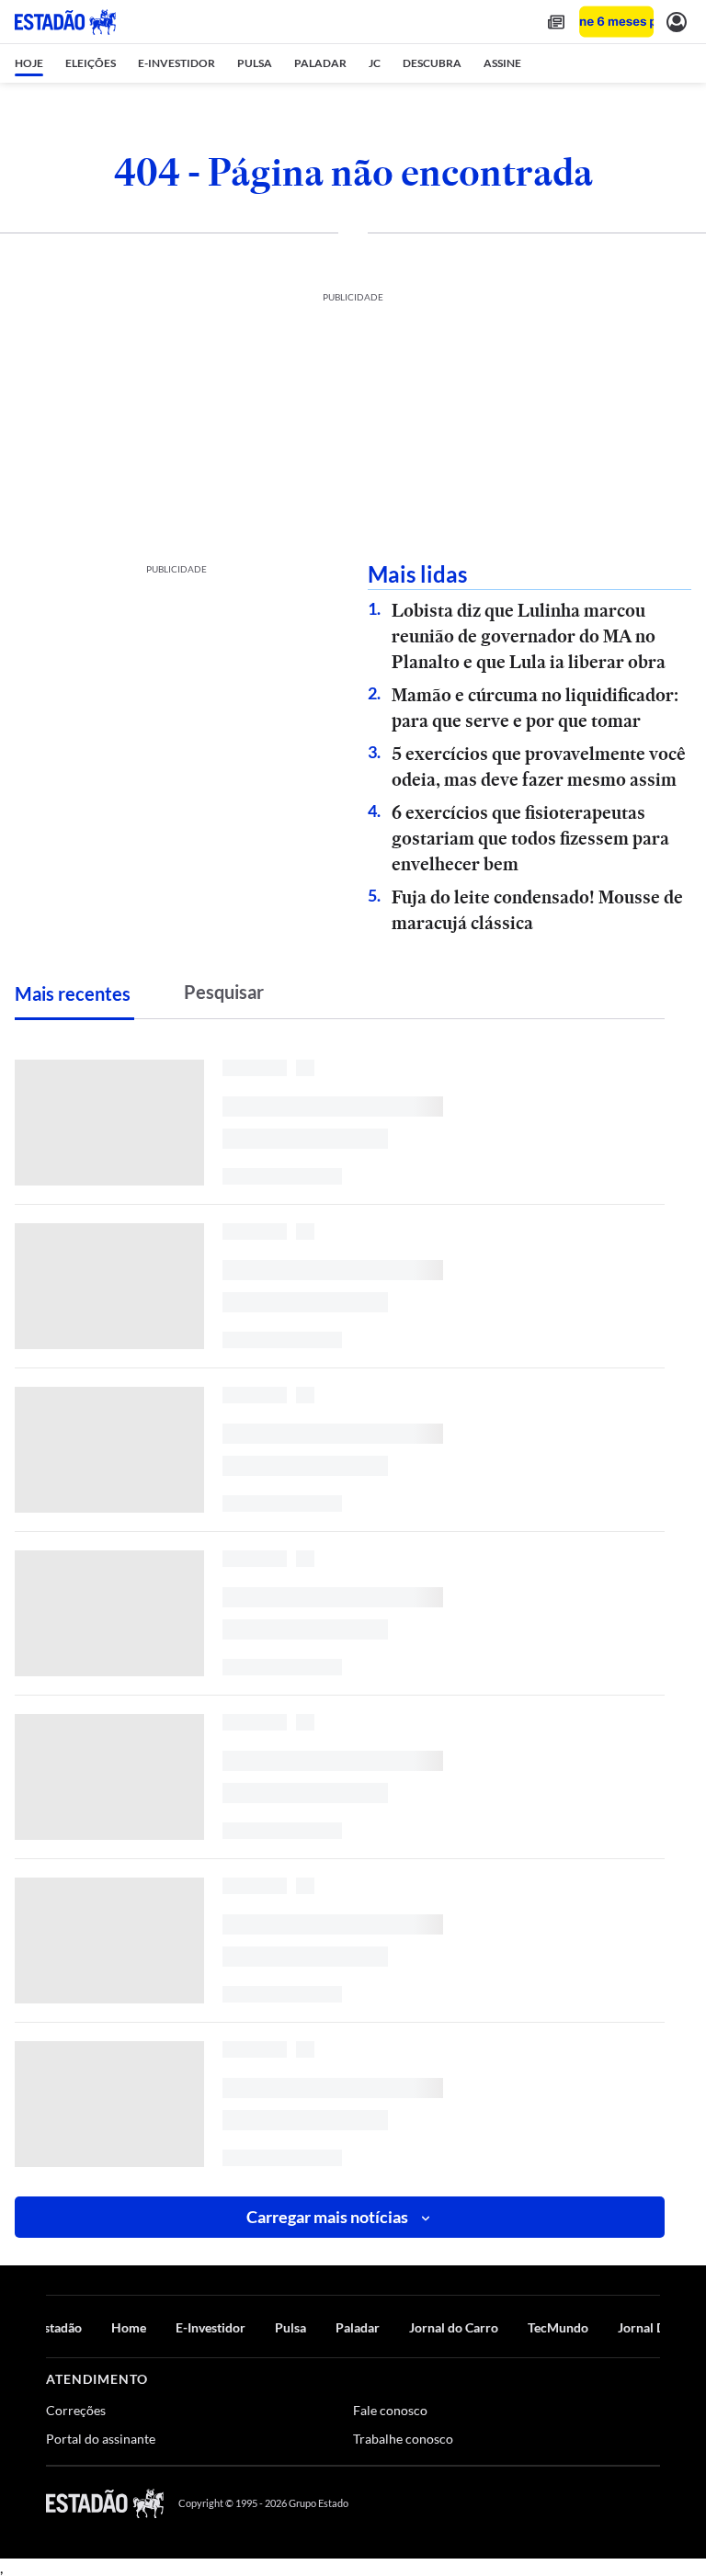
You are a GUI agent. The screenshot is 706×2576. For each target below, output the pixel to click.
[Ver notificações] (677, 22)
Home (129, 2327)
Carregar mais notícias (327, 2217)
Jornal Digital (656, 2327)
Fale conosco (390, 2410)
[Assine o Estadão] (616, 22)
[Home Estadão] (65, 22)
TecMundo (558, 2327)
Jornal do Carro (454, 2327)
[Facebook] (519, 2503)
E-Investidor (211, 2327)
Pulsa (290, 2327)
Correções (76, 2410)
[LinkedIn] (651, 2503)
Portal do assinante (101, 2439)
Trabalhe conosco (403, 2439)
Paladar (358, 2327)
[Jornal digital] (556, 22)
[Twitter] (563, 2503)
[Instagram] (609, 2503)
